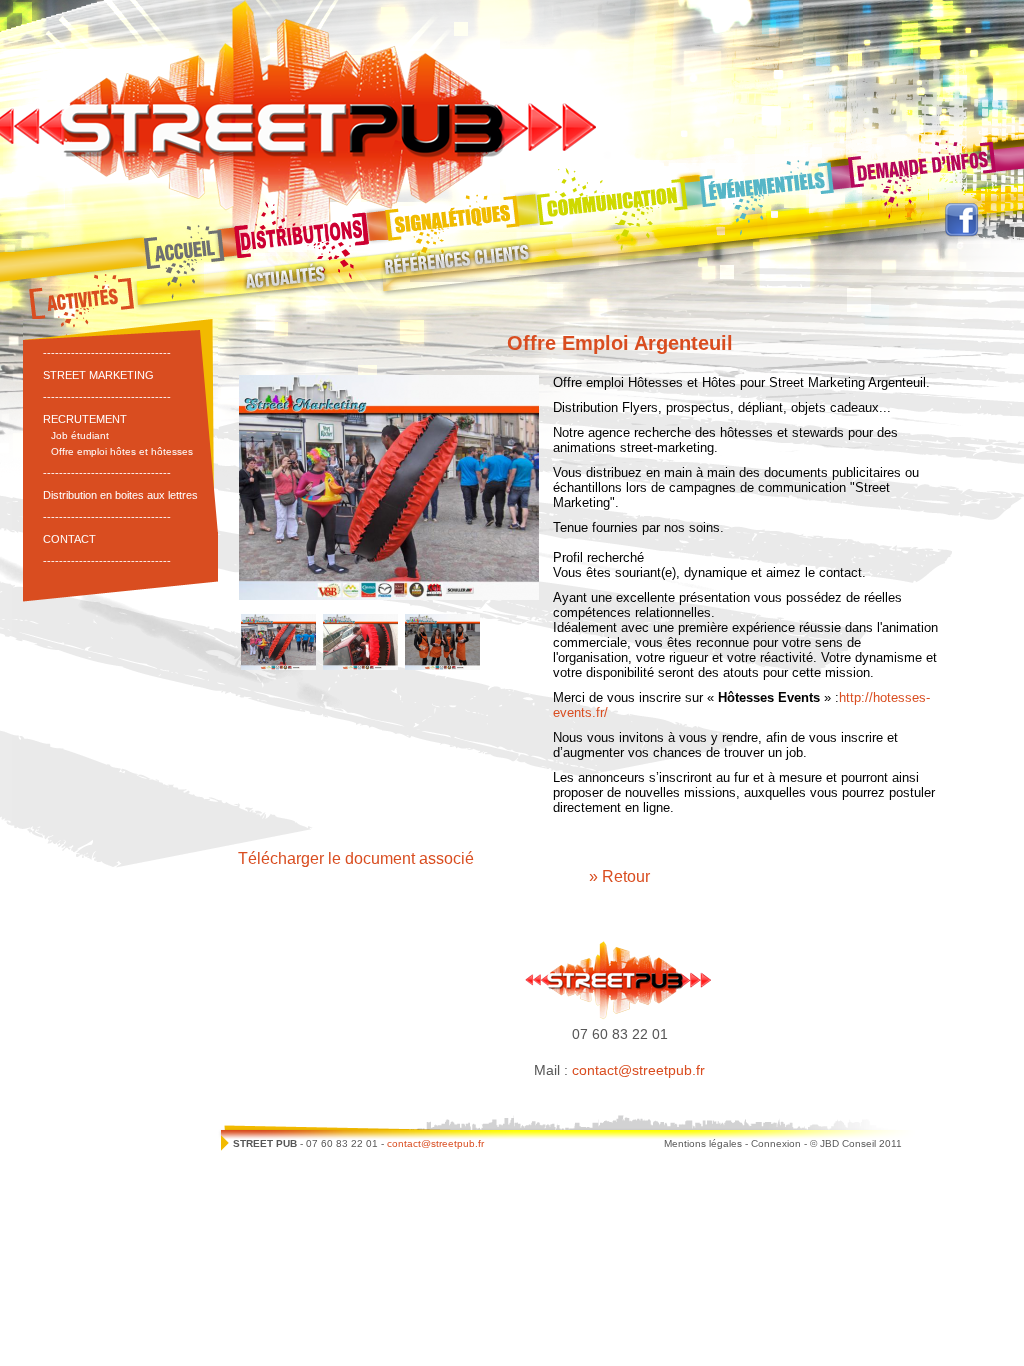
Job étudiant (80, 435)
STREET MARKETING (98, 375)
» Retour (619, 876)
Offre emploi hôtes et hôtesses (122, 451)
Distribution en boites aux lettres (120, 495)
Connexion (776, 1143)
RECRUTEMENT (85, 419)
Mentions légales (703, 1143)
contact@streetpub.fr (638, 1070)
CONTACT (69, 539)
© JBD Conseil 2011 (856, 1143)
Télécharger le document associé (356, 858)
